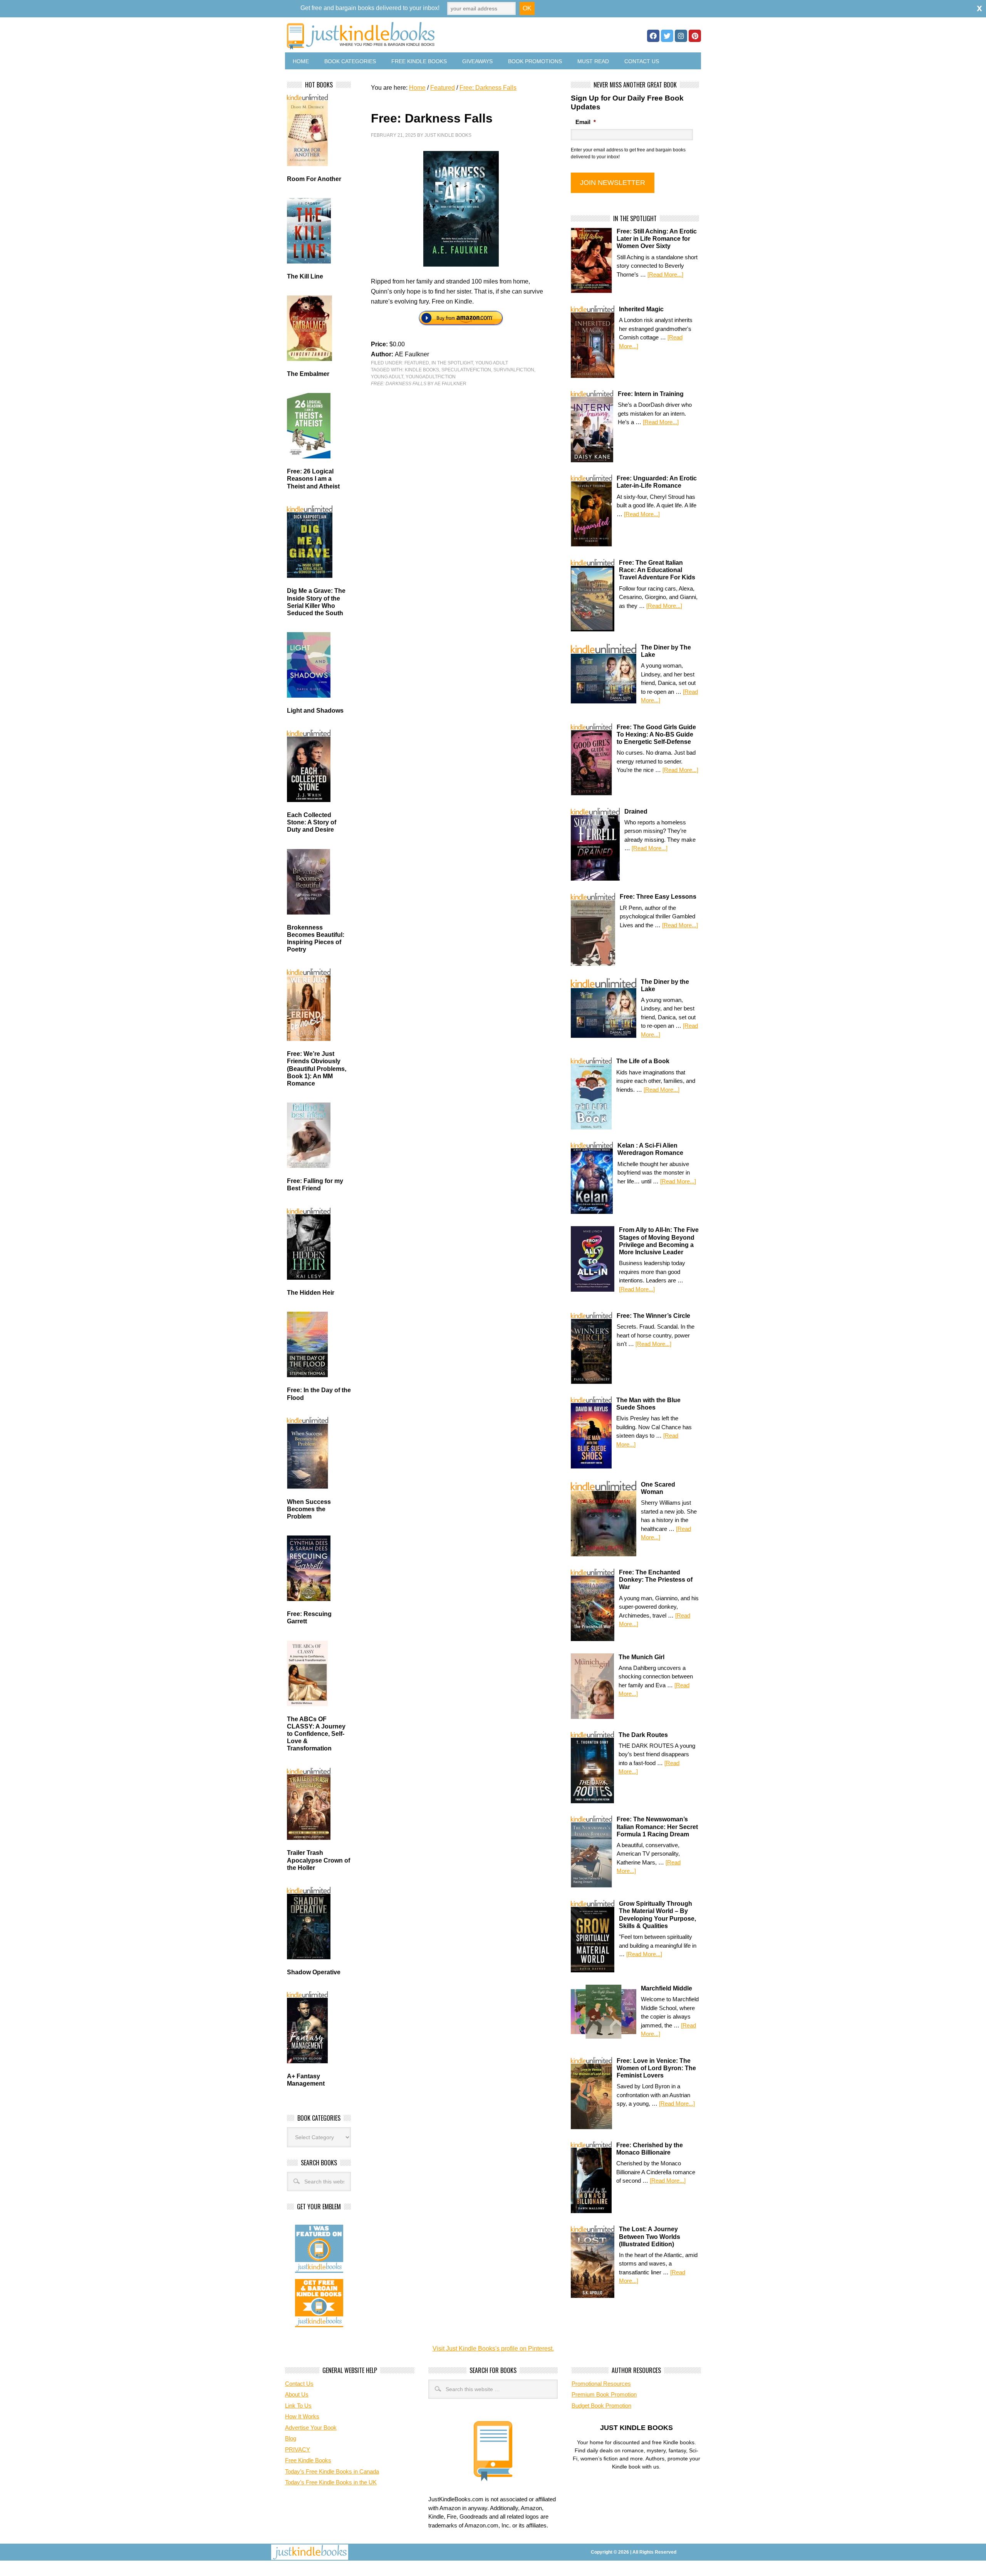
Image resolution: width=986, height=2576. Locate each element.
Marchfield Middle (667, 1988)
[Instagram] (681, 36)
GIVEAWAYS (477, 61)
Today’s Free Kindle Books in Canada (332, 2471)
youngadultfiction (431, 377)
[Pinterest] (695, 36)
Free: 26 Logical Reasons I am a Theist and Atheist (313, 479)
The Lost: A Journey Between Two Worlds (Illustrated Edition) (650, 2236)
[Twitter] (667, 36)
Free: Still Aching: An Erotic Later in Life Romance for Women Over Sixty (657, 239)
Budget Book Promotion (601, 2406)
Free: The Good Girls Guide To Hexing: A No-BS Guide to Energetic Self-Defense (656, 734)
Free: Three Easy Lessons (658, 897)
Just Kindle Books (448, 135)
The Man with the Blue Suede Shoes (648, 1404)
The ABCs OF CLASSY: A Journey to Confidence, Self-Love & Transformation (316, 1734)
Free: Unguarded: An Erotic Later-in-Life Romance (657, 482)
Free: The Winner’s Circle (653, 1316)
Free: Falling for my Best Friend (315, 1185)
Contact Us (642, 61)
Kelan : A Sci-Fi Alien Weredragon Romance (650, 1149)
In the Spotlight (452, 363)
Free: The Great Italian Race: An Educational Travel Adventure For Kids (657, 570)
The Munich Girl (641, 1657)
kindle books (422, 370)
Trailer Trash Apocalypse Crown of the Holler (319, 1860)
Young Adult (492, 363)
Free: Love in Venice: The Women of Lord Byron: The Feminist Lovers (656, 2068)
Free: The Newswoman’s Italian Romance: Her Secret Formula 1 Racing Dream (657, 1827)
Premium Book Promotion (604, 2394)
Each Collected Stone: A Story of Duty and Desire (312, 822)
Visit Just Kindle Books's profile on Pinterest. (493, 2349)
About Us (297, 2394)
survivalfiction (514, 370)
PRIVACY (298, 2449)
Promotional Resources (601, 2384)
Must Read (593, 61)
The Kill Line (305, 276)
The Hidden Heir (311, 1293)
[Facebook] (653, 36)
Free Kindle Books (419, 61)
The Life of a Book (643, 1061)
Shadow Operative (314, 1972)
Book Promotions (535, 61)
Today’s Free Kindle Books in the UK (331, 2482)
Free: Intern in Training (651, 394)
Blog (291, 2438)
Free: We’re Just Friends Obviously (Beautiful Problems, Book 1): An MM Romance (317, 1069)
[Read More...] (665, 274)
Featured (417, 363)
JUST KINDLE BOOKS (421, 36)
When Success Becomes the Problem (309, 1509)
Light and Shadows (315, 711)
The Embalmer (308, 374)
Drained (636, 811)
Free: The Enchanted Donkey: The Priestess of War (656, 1580)
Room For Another (314, 179)
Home (301, 61)
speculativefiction (466, 370)
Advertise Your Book (311, 2427)
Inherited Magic (641, 309)
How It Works (302, 2416)
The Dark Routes (643, 1735)
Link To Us (298, 2406)
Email (586, 122)
